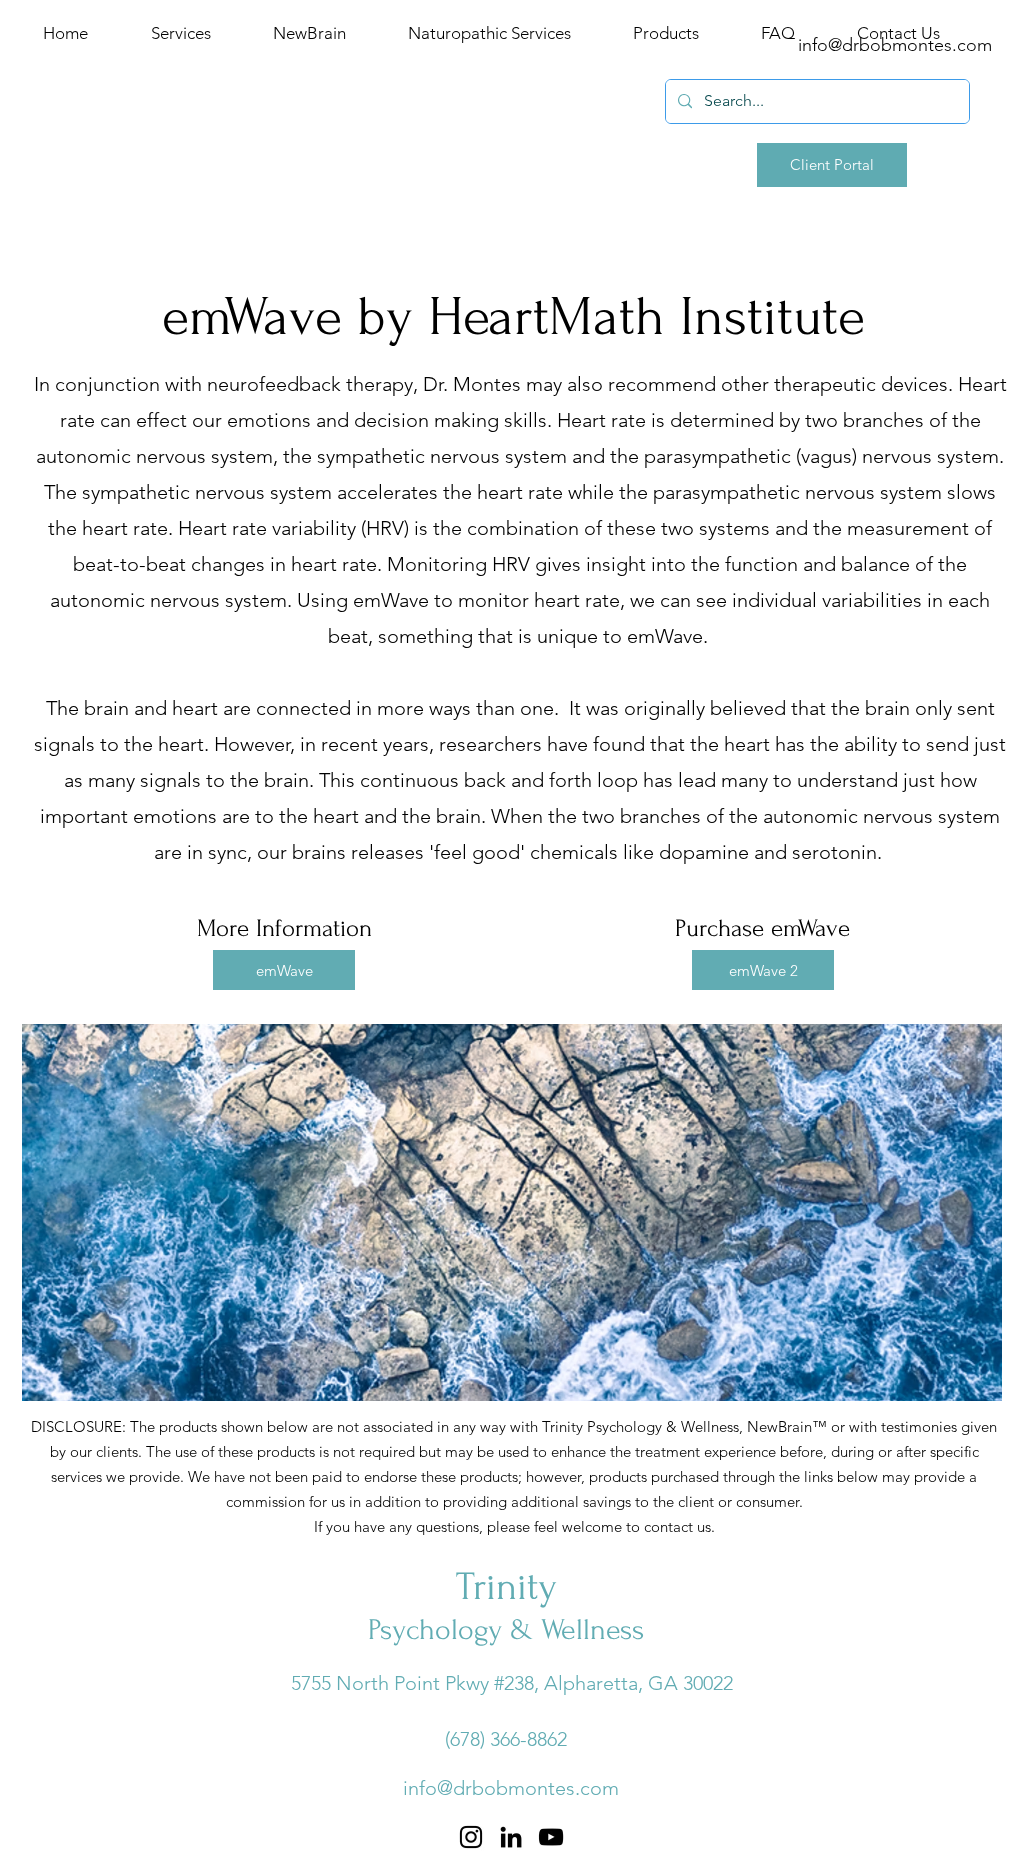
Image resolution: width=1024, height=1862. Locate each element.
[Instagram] (471, 1837)
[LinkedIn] (511, 1837)
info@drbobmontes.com (511, 1788)
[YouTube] (551, 1837)
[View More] (314, 61)
